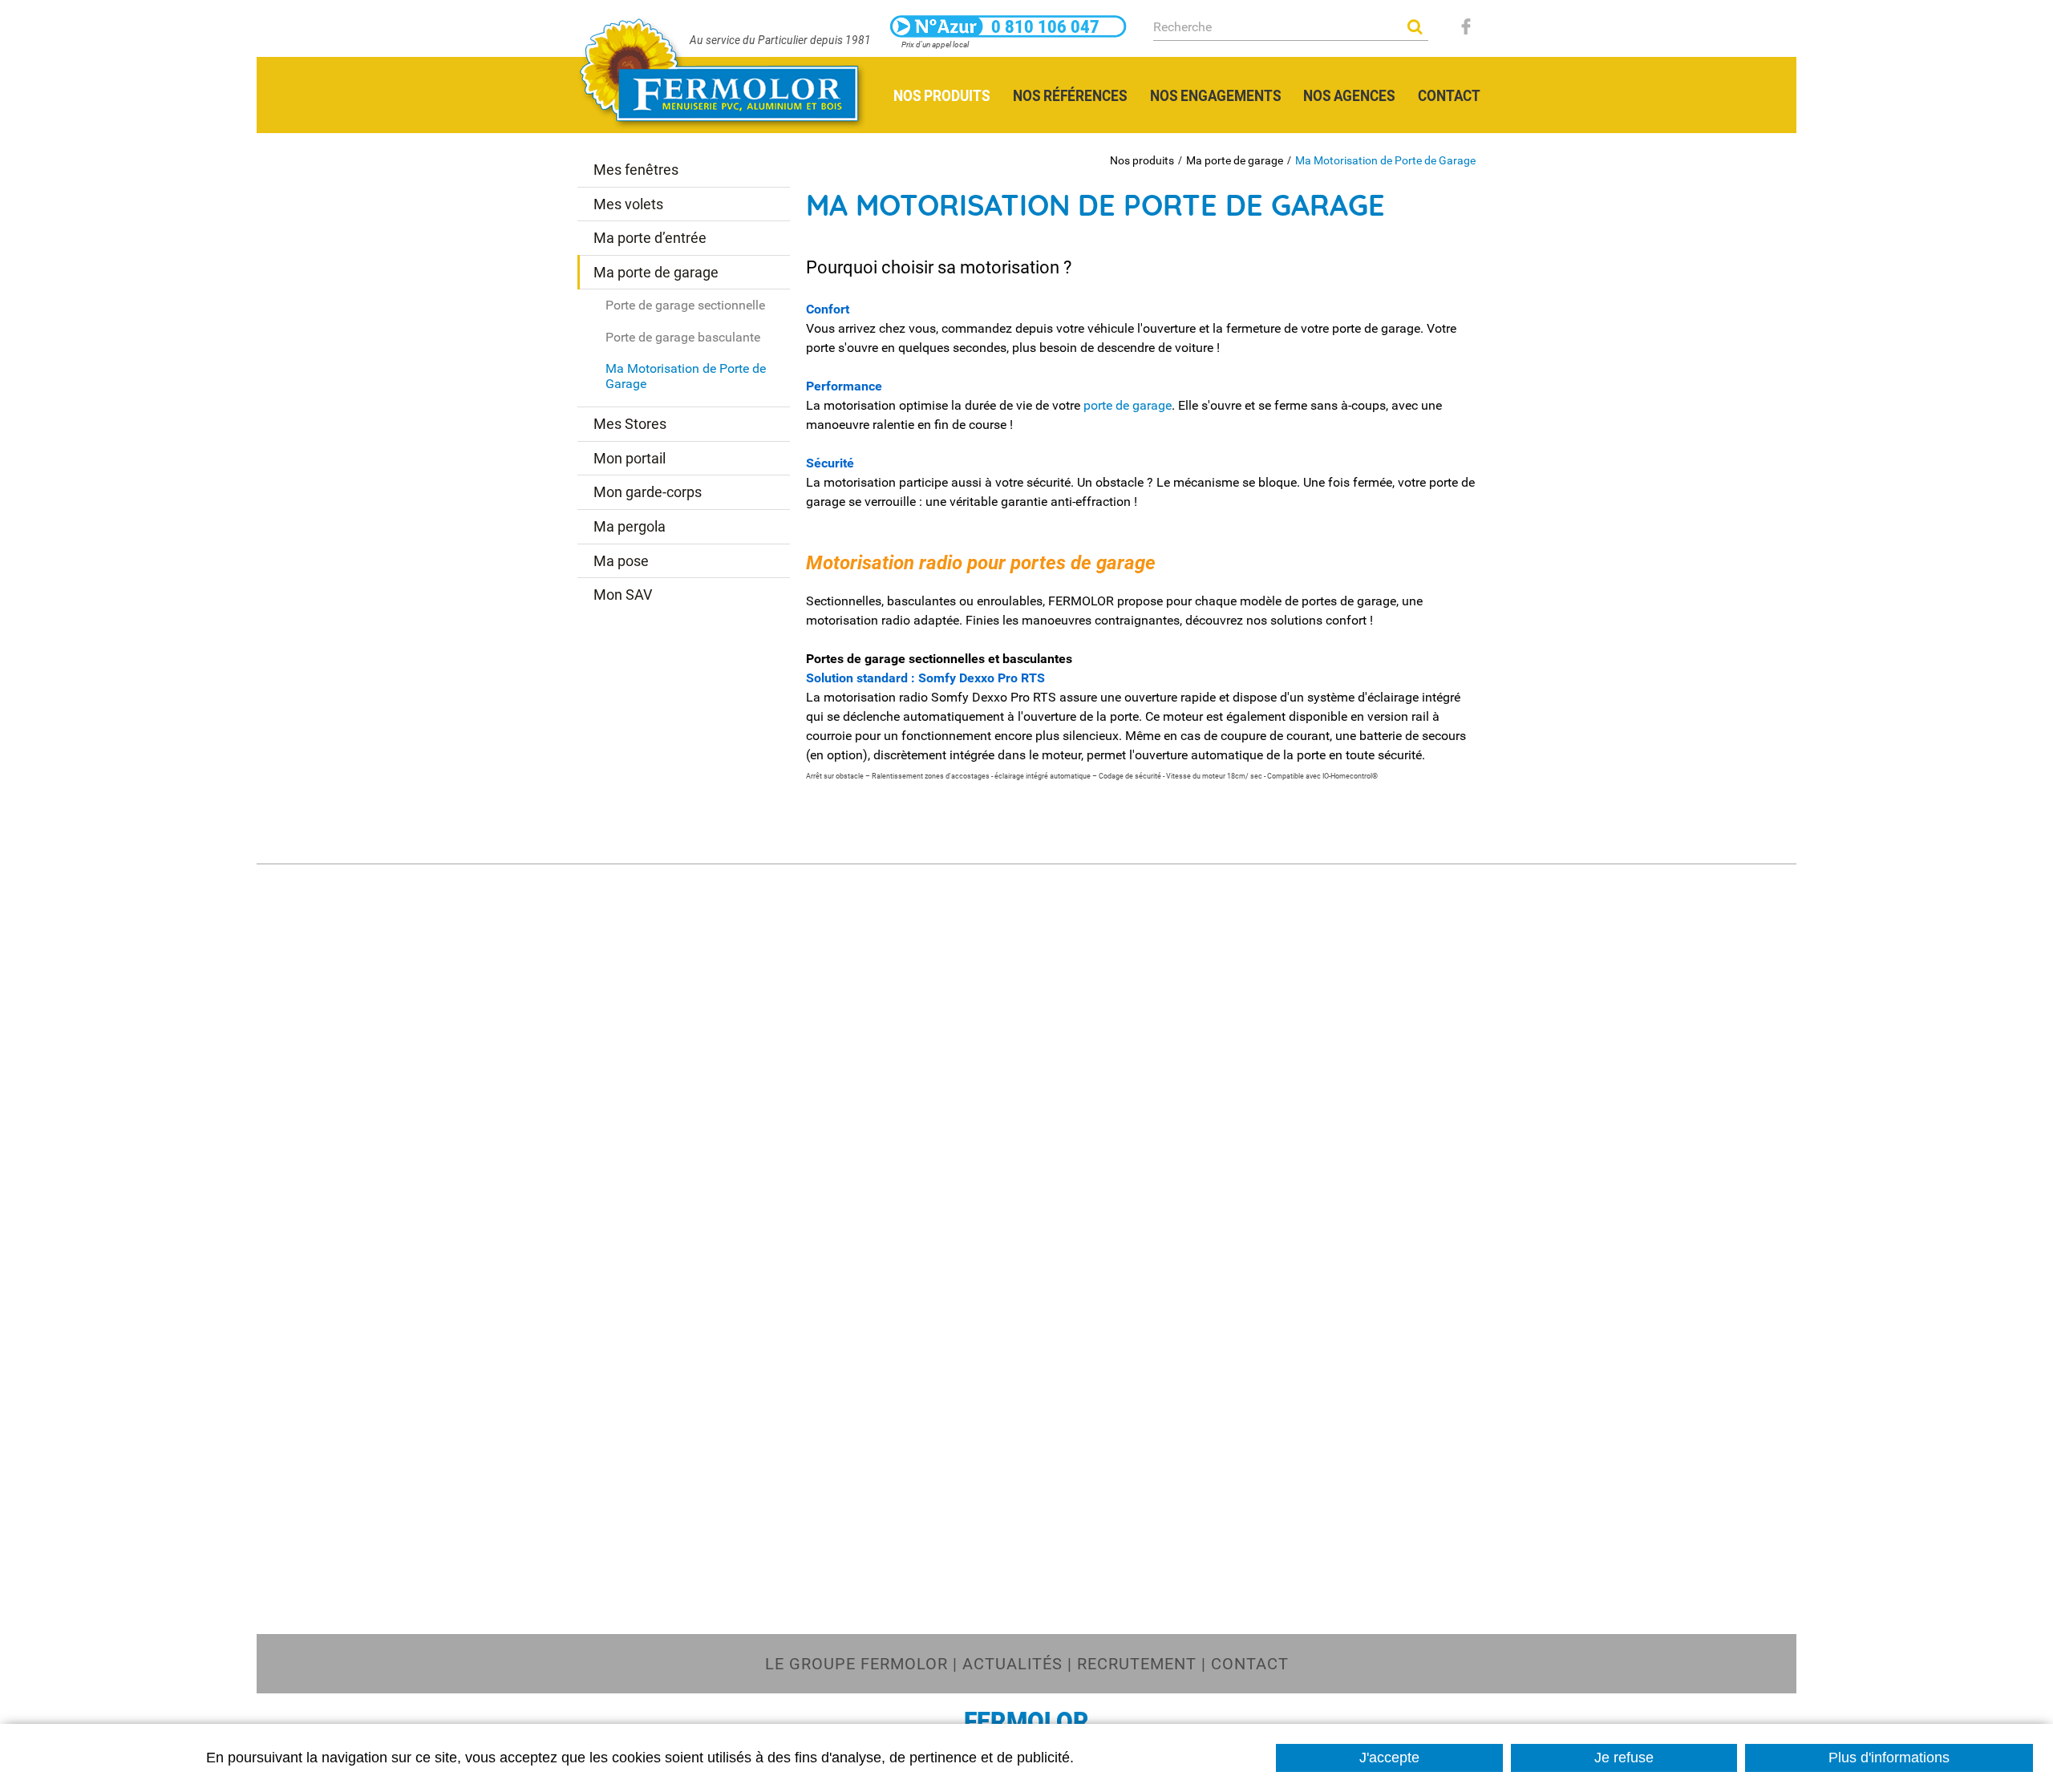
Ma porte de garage (1235, 160)
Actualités (1012, 1664)
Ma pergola (630, 526)
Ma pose (621, 561)
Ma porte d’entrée (650, 238)
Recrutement (1137, 1664)
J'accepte (1389, 1758)
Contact (1250, 1664)
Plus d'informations (1889, 1758)
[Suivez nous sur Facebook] (1466, 26)
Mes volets (628, 204)
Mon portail (630, 458)
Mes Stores (630, 424)
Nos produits (1142, 160)
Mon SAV (623, 595)
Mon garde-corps (648, 492)
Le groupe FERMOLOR (856, 1664)
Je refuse (1624, 1758)
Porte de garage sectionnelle (685, 305)
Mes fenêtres (636, 170)
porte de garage (1128, 405)
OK (1415, 26)
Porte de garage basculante (683, 337)
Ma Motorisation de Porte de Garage (1385, 160)
